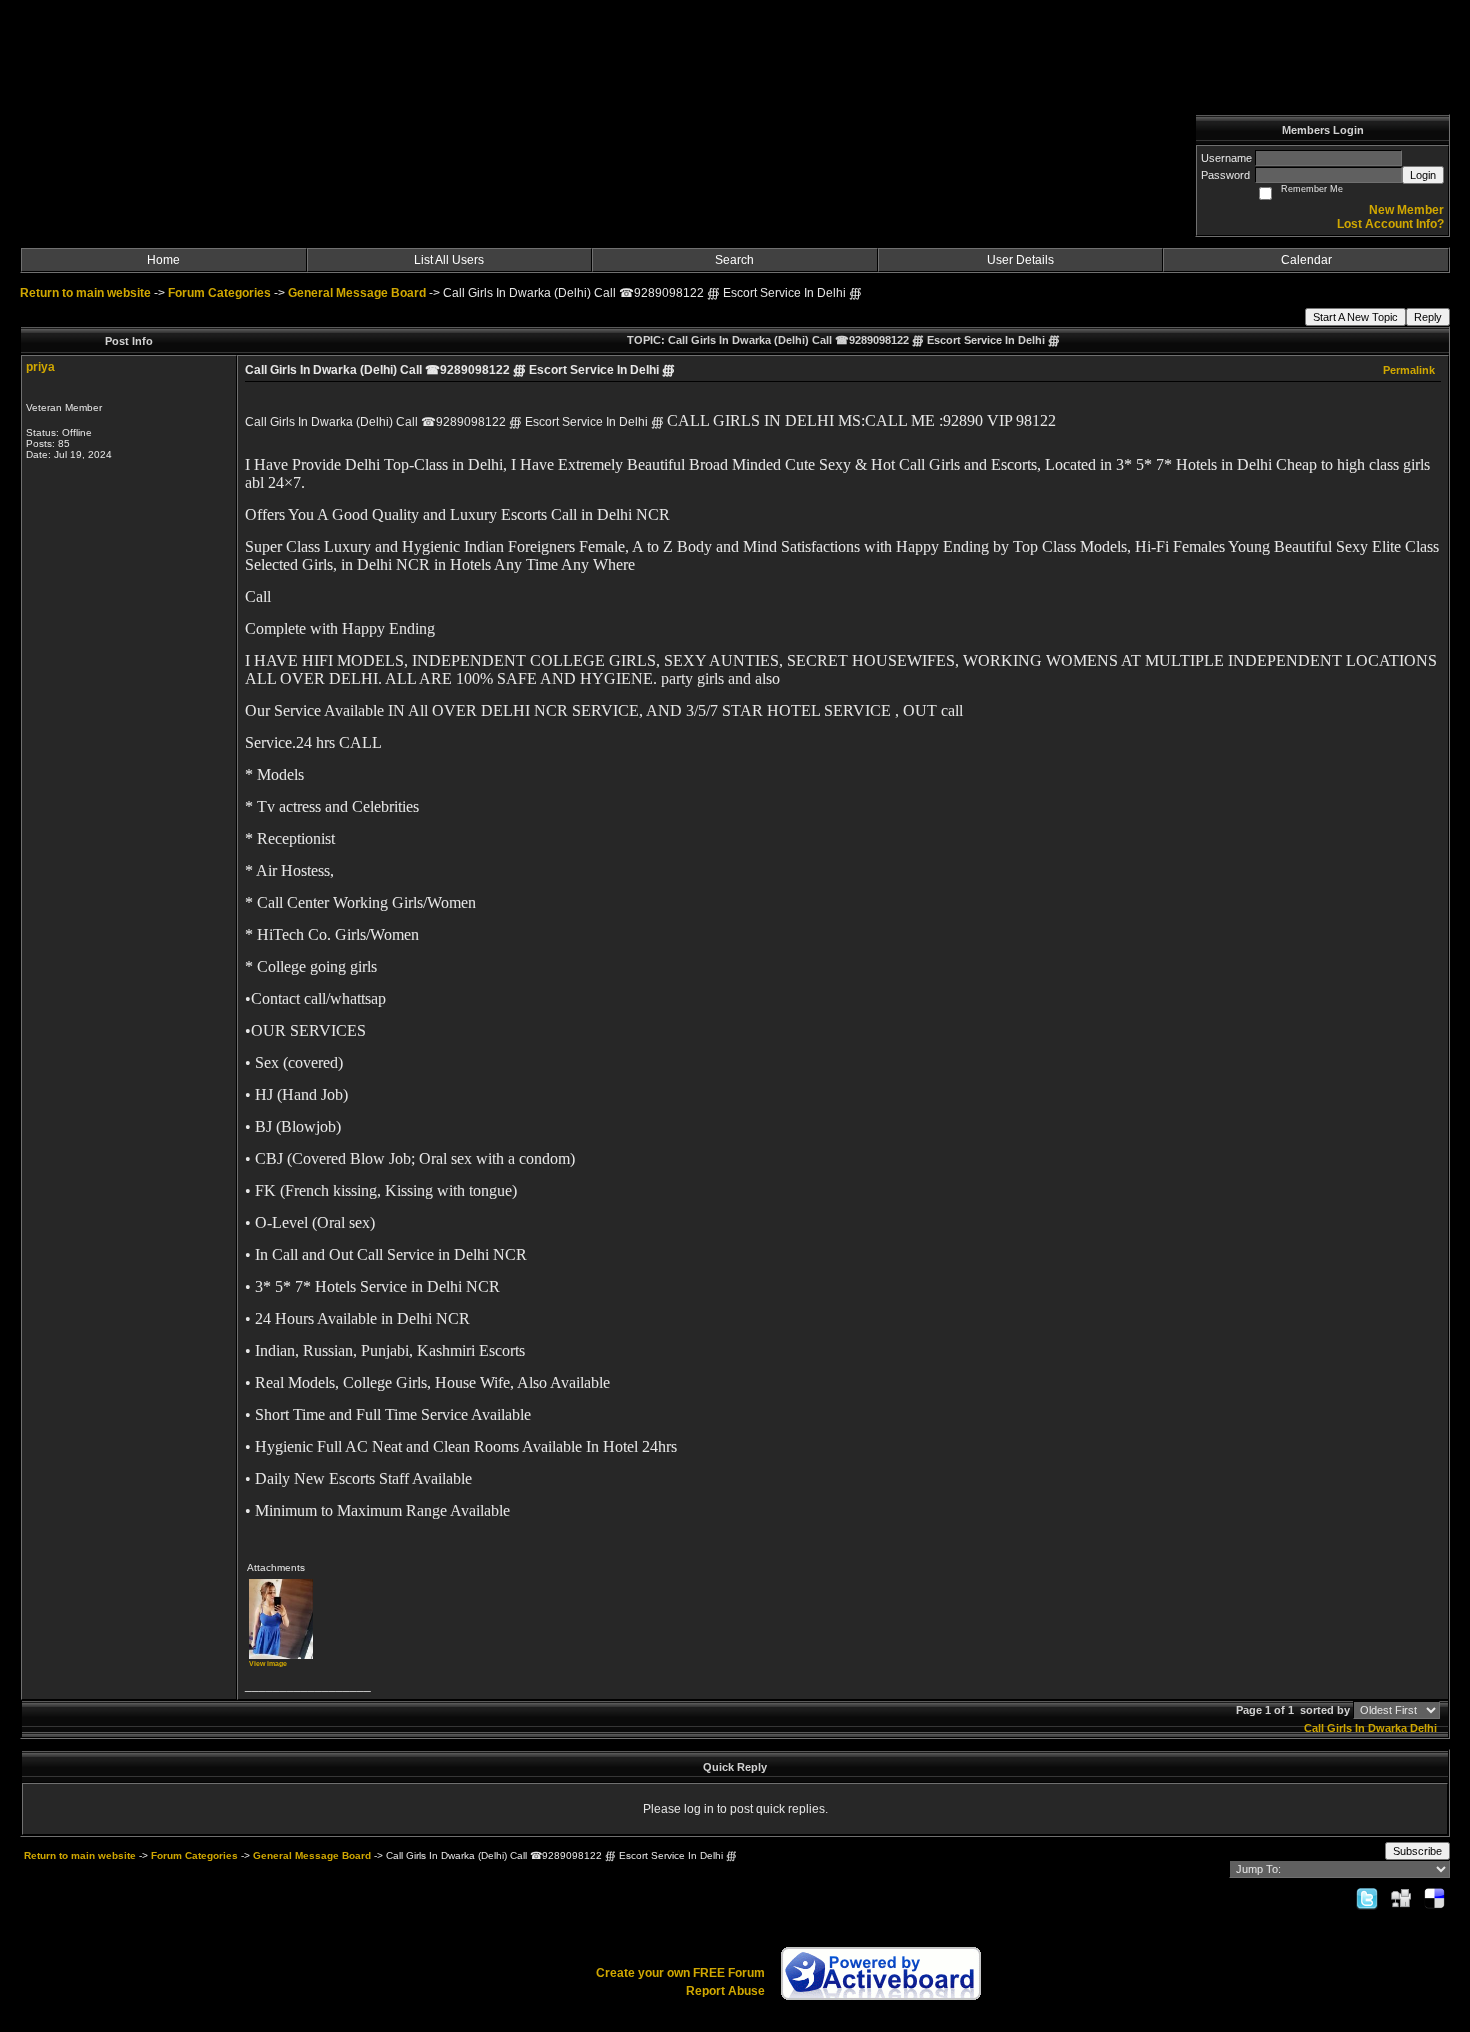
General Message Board (357, 293)
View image (268, 1663)
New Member (1406, 210)
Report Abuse (725, 1991)
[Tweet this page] (1367, 1898)
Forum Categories (219, 293)
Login (1423, 175)
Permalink (1409, 370)
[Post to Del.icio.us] (1434, 1898)
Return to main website (87, 293)
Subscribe (1417, 1851)
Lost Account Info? (1390, 224)
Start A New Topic (1355, 317)
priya (40, 367)
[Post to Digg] (1401, 1898)
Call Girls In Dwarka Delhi (1370, 1728)
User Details (1020, 260)
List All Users (449, 260)
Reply (1428, 317)
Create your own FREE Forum (680, 1973)
